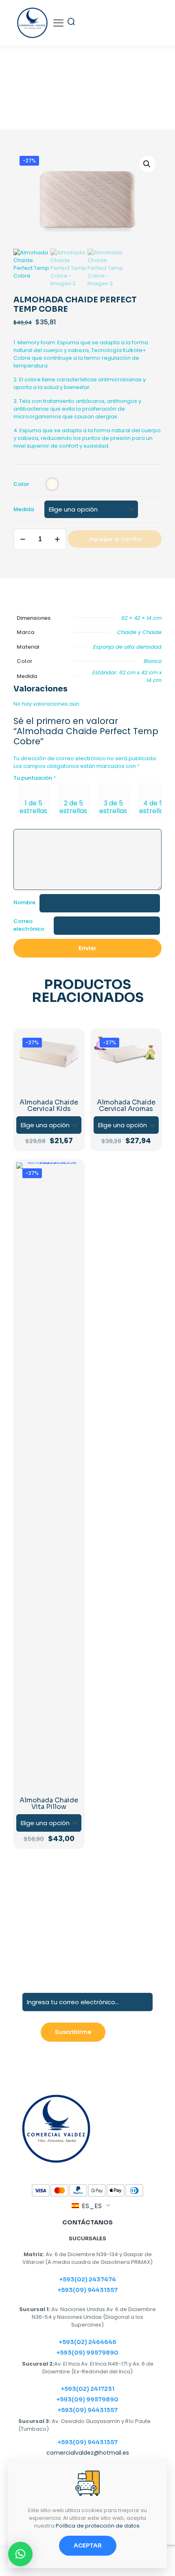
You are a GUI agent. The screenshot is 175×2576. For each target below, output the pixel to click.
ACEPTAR (88, 2545)
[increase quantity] (57, 539)
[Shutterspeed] (125, 1936)
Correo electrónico (29, 925)
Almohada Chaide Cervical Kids (49, 1105)
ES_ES (91, 2206)
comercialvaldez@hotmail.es (88, 2453)
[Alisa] (50, 1879)
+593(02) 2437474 (88, 2279)
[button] (147, 164)
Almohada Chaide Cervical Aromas (126, 1105)
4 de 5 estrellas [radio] (153, 807)
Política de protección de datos (98, 2526)
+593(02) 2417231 (88, 2389)
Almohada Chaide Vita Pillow (49, 1803)
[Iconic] (125, 1879)
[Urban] (125, 1908)
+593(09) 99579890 (87, 2353)
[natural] (50, 1936)
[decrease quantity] (23, 539)
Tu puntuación (35, 778)
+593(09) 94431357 (88, 2290)
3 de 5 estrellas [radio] (113, 807)
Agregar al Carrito (115, 539)
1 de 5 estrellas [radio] (33, 807)
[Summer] (50, 1908)
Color (21, 484)
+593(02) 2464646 (88, 2342)
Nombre (24, 902)
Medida (24, 509)
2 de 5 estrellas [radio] (73, 807)
